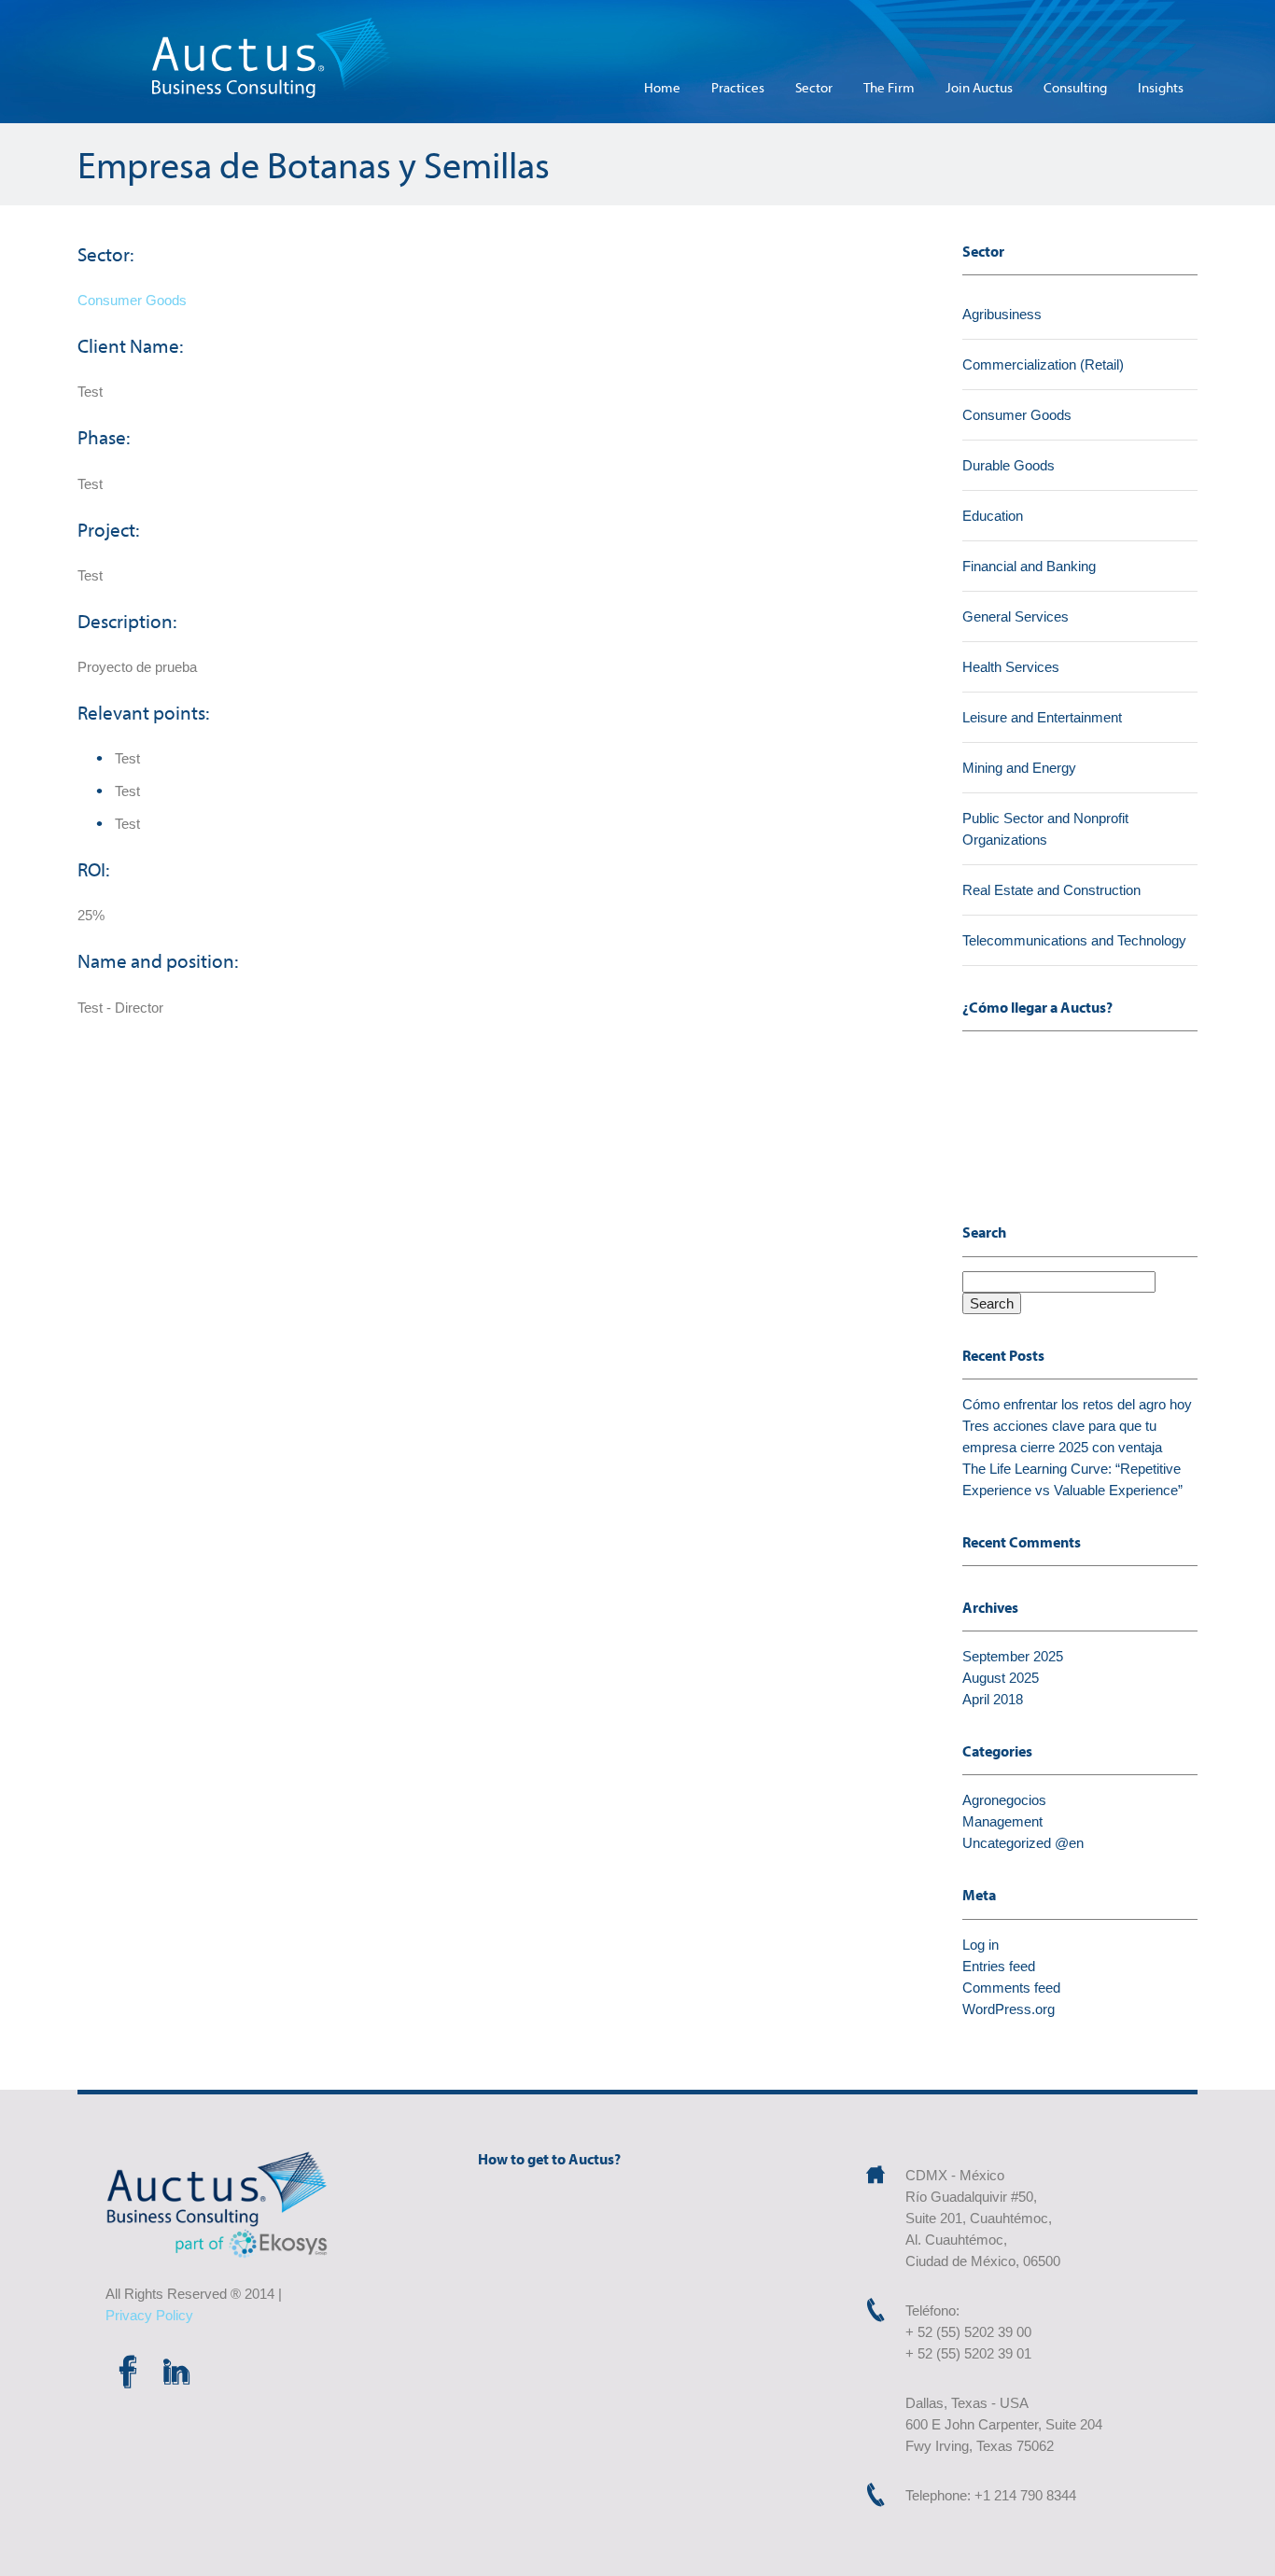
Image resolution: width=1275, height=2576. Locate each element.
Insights (1161, 87)
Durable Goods (1009, 465)
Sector (814, 87)
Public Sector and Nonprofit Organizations (1045, 829)
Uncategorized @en (1023, 1843)
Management (1002, 1821)
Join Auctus (979, 87)
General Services (1016, 616)
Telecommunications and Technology (1074, 940)
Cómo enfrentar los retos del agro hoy (1077, 1404)
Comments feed (1011, 1988)
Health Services (1011, 667)
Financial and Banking (1029, 566)
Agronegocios (1004, 1800)
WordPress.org (1009, 2009)
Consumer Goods (132, 300)
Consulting (1075, 87)
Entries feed (999, 1966)
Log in (981, 1945)
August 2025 (1001, 1678)
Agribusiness (1002, 314)
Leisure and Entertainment (1042, 717)
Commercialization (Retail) (1043, 364)
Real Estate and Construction (1051, 890)
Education (993, 516)
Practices (738, 87)
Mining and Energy (1019, 768)
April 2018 (993, 1699)
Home (662, 87)
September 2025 (1013, 1656)
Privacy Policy (149, 2315)
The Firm (889, 87)
